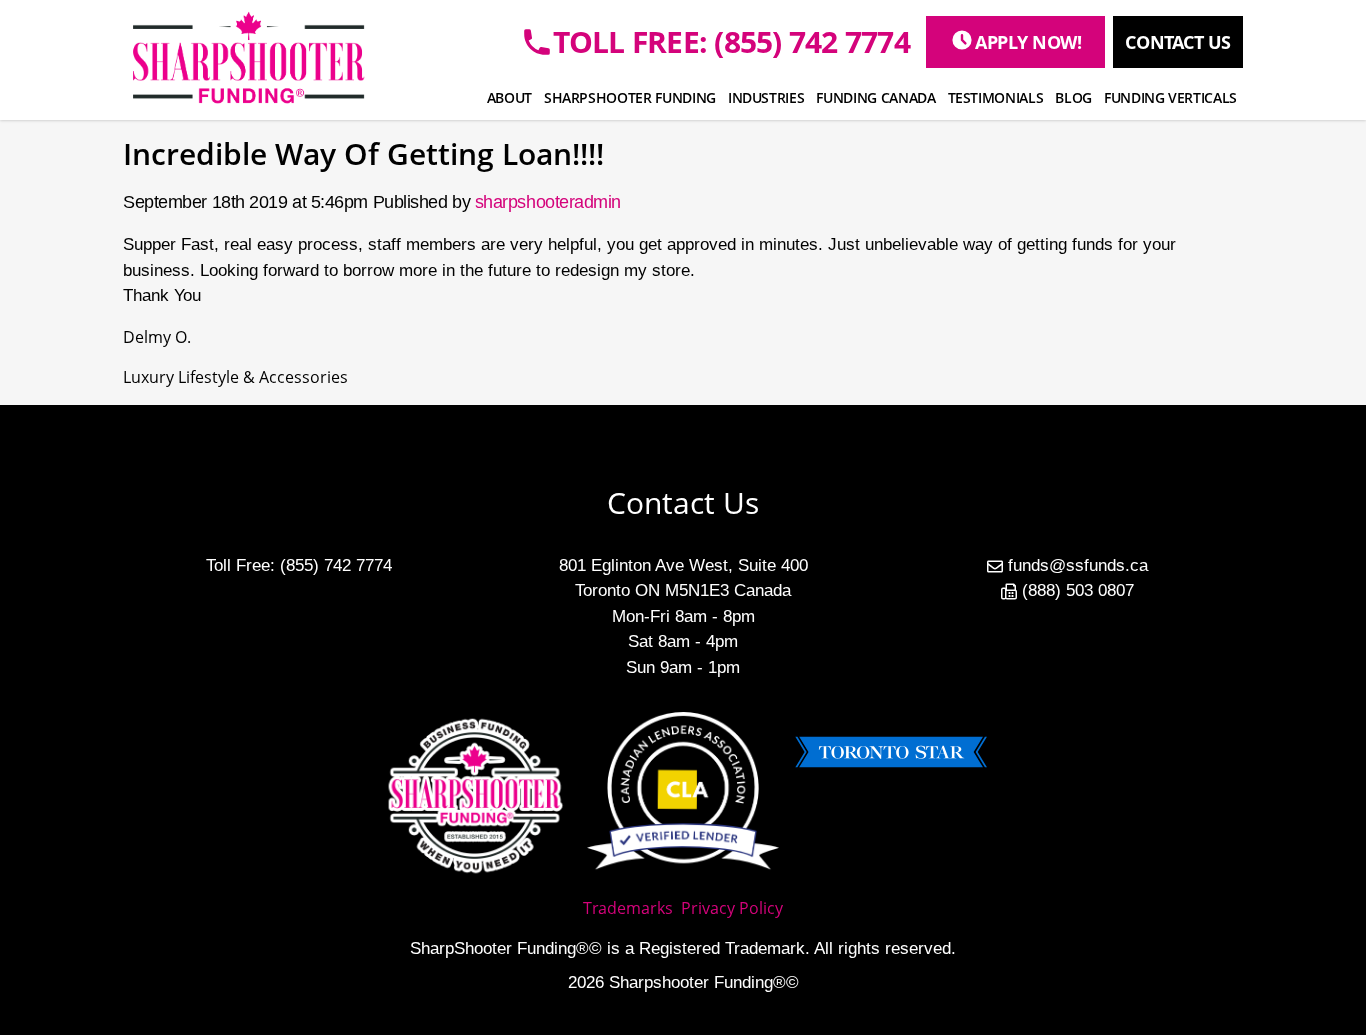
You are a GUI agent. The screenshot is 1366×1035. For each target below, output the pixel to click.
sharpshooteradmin (548, 202)
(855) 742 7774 (336, 565)
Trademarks (628, 908)
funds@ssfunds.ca (1078, 565)
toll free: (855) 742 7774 (731, 42)
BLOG (1073, 97)
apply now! (1028, 42)
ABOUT (509, 97)
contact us (1178, 42)
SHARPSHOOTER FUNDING (630, 97)
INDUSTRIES (766, 97)
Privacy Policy (732, 908)
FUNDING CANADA (875, 97)
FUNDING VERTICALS (1170, 97)
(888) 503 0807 (1078, 590)
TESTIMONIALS (996, 97)
